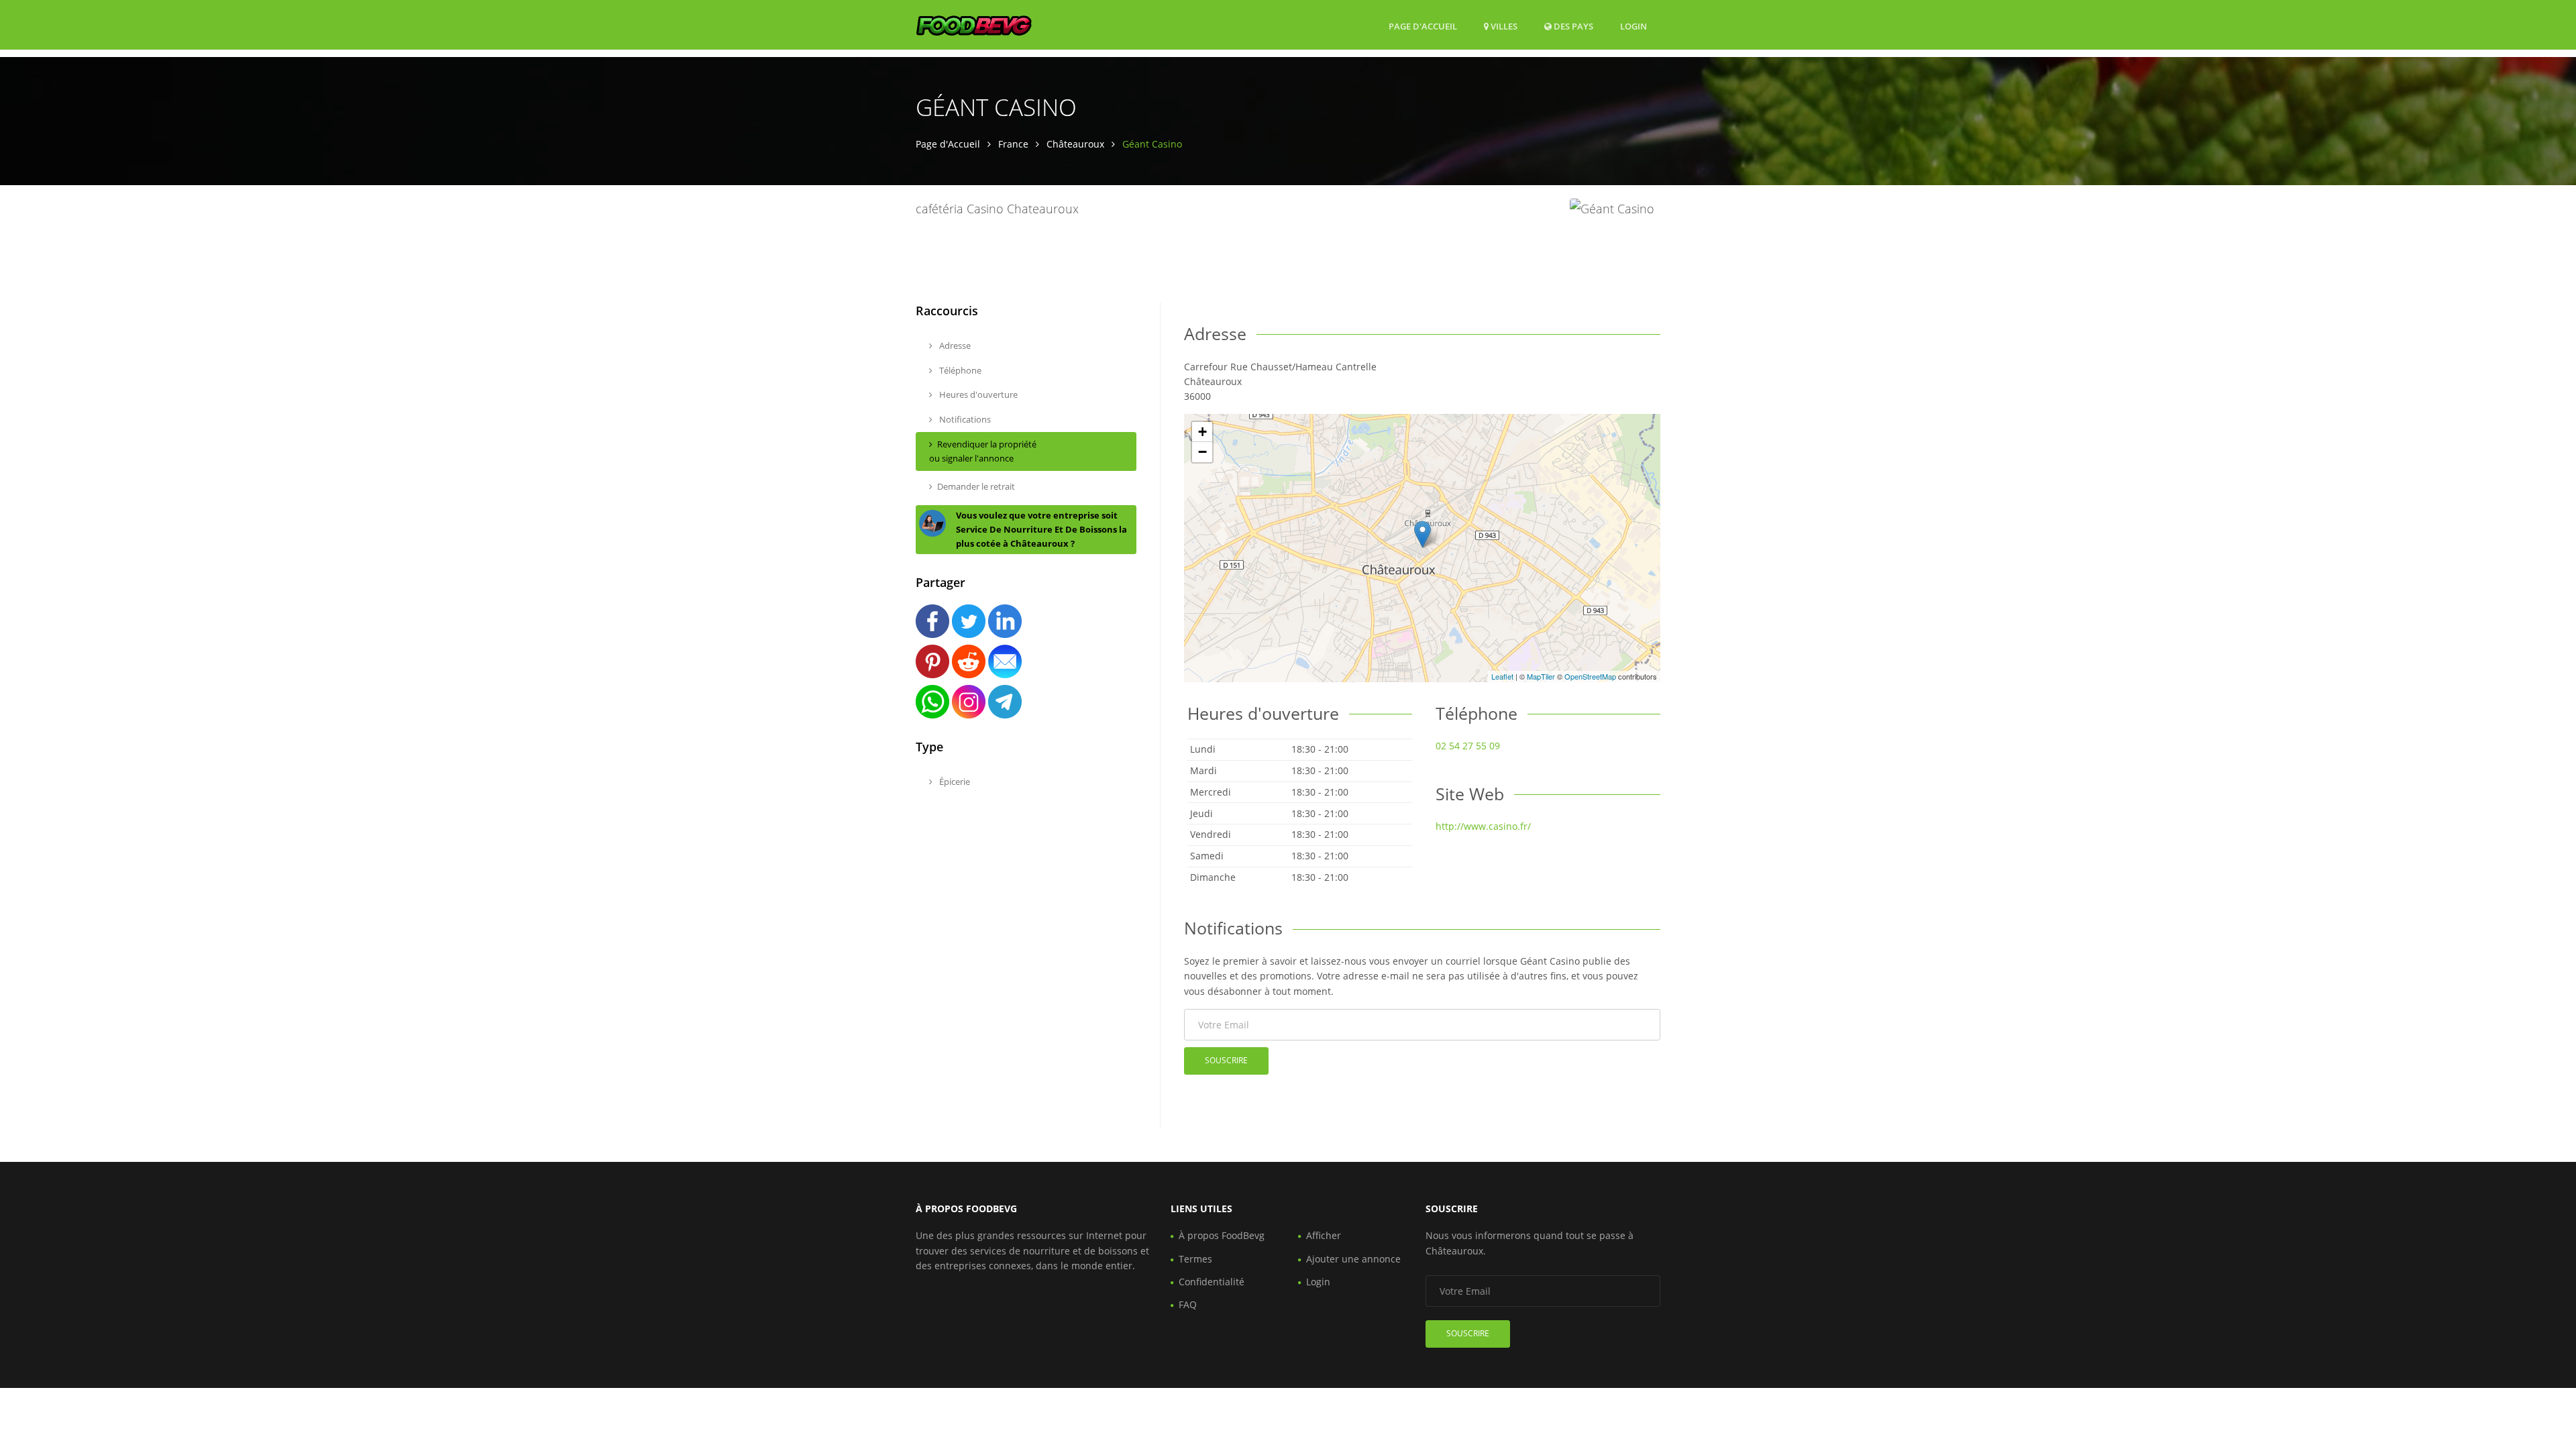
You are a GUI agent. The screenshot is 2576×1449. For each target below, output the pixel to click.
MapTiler (1541, 676)
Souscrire (1226, 1060)
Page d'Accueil (1423, 26)
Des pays (1572, 26)
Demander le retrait (976, 486)
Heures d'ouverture (977, 394)
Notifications (964, 419)
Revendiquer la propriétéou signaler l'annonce (983, 451)
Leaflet (1502, 676)
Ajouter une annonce (1353, 1259)
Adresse (954, 345)
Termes (1195, 1259)
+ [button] (1202, 432)
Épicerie (954, 782)
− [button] (1202, 452)
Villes (1503, 26)
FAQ (1188, 1304)
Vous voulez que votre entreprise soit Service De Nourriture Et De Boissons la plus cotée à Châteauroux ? (1041, 529)
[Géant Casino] (1423, 534)
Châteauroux (1075, 144)
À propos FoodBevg (1222, 1235)
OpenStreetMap (1590, 676)
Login (1633, 26)
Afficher (1324, 1235)
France (1013, 144)
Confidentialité (1212, 1282)
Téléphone (959, 370)
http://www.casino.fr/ (1483, 826)
